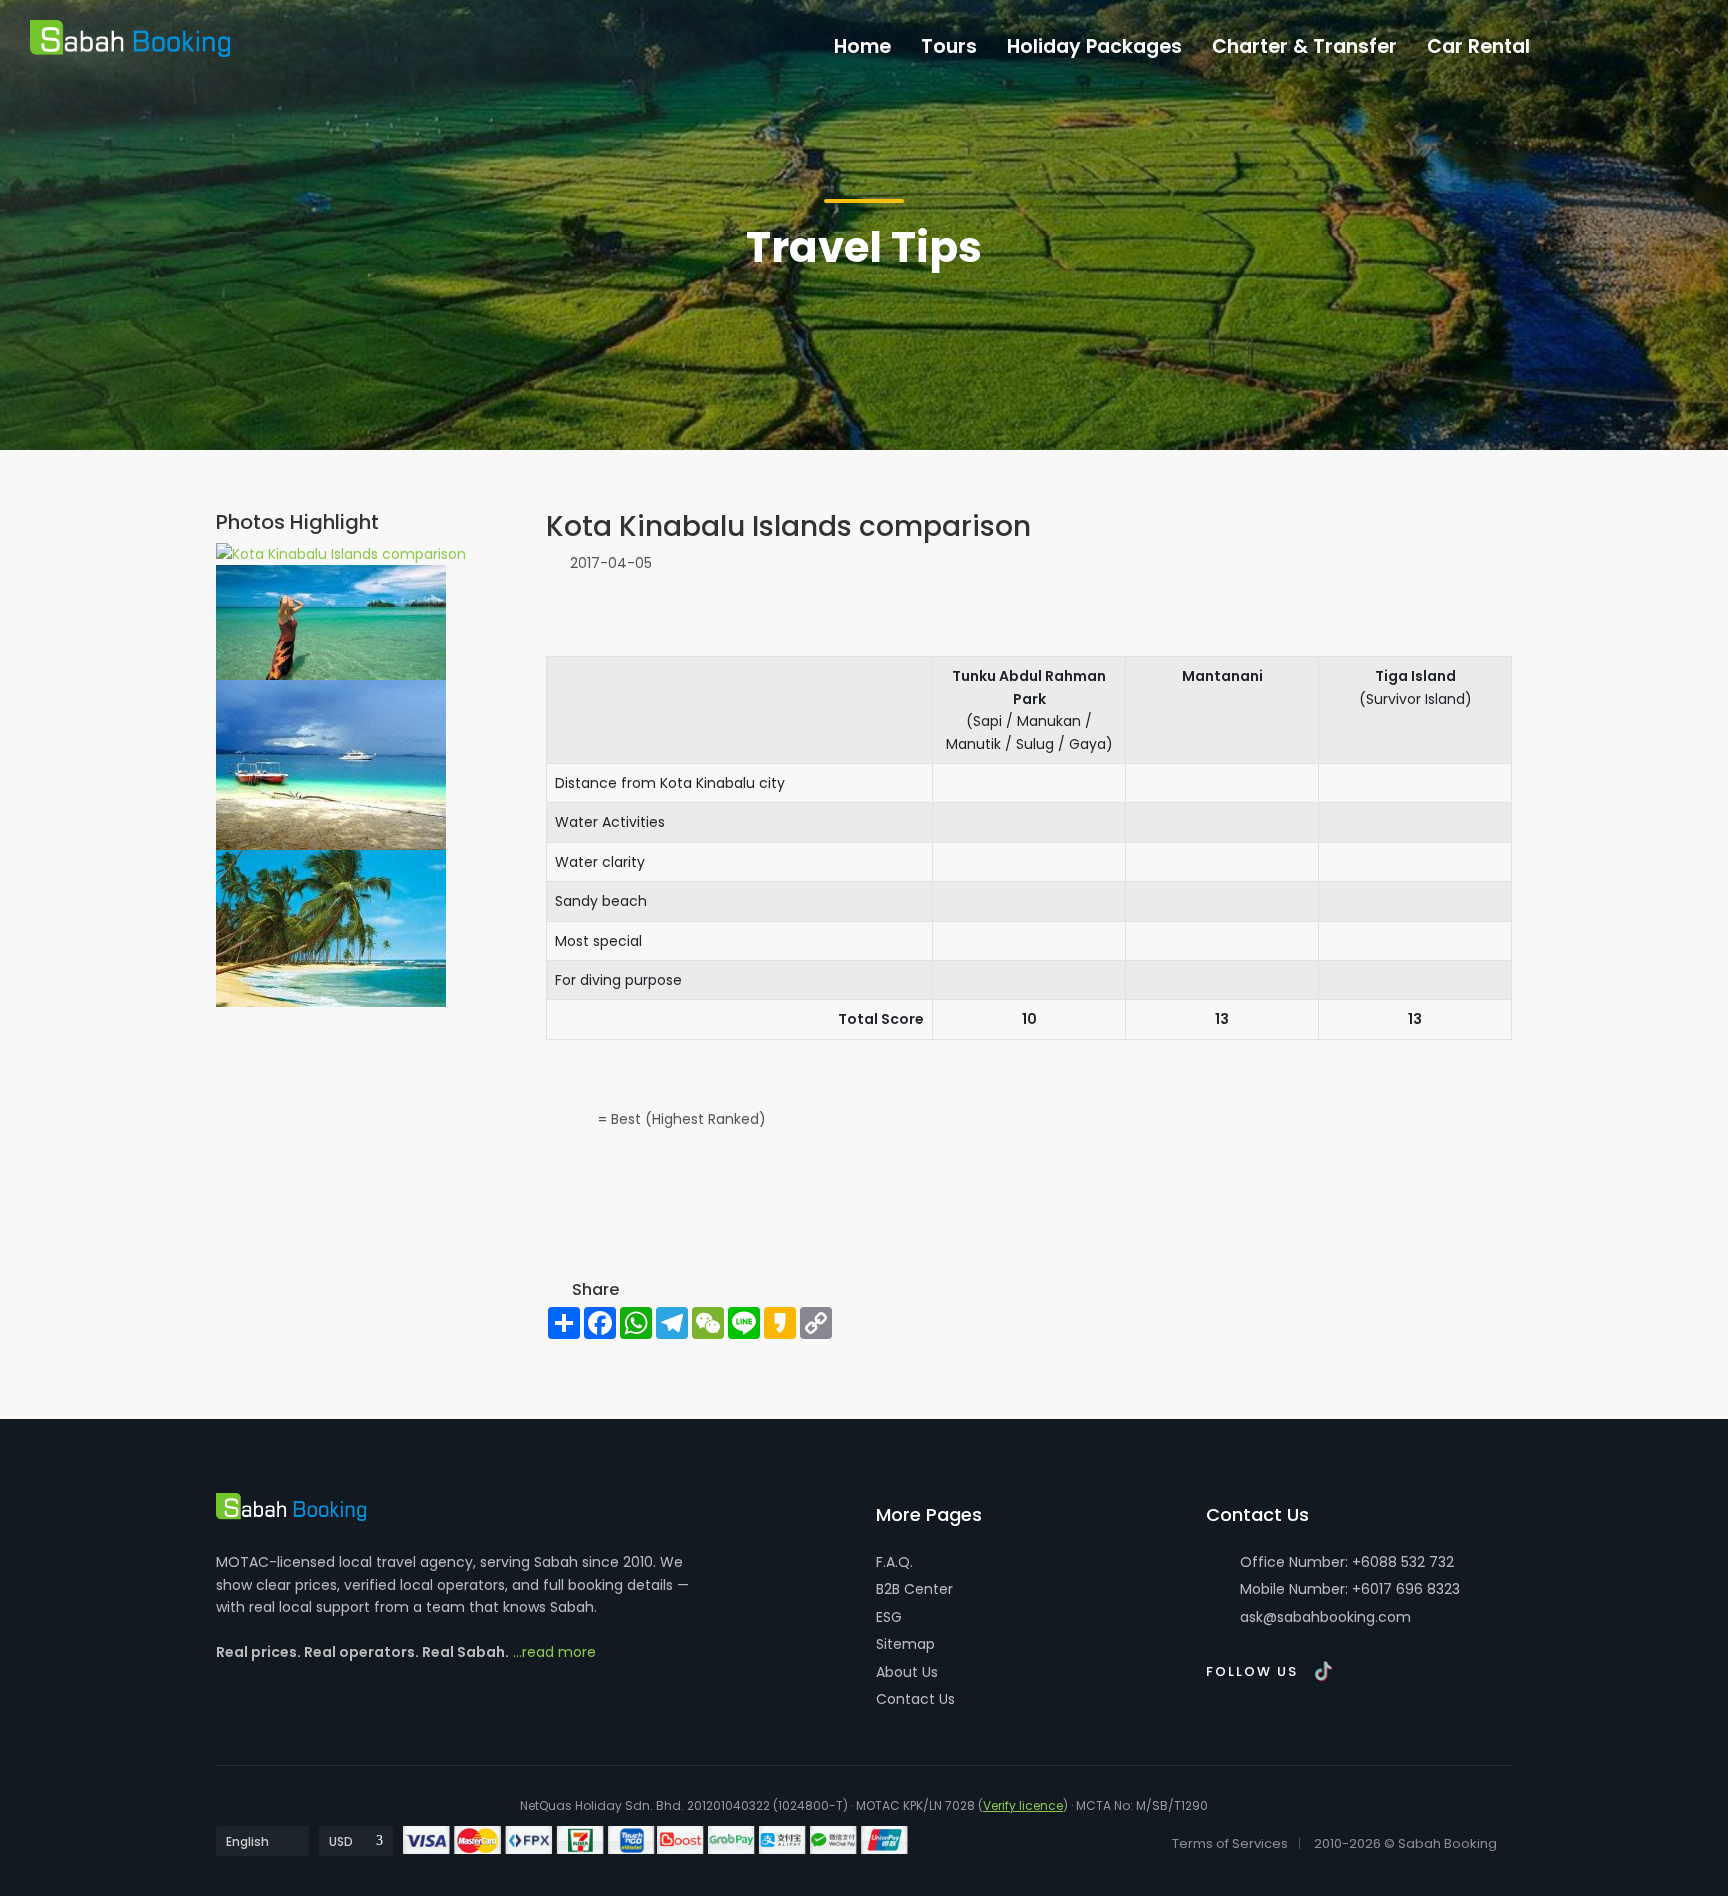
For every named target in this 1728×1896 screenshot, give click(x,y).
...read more (554, 1652)
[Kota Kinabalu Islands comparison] (341, 553)
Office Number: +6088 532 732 (1345, 1562)
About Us (907, 1672)
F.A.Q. (894, 1562)
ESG (889, 1617)
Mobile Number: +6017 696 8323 (1348, 1589)
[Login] (1586, 41)
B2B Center (914, 1589)
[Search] (1669, 41)
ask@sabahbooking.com (1325, 1617)
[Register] (1628, 41)
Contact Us (915, 1699)
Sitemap (905, 1644)
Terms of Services (1230, 1843)
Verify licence (1023, 1805)
